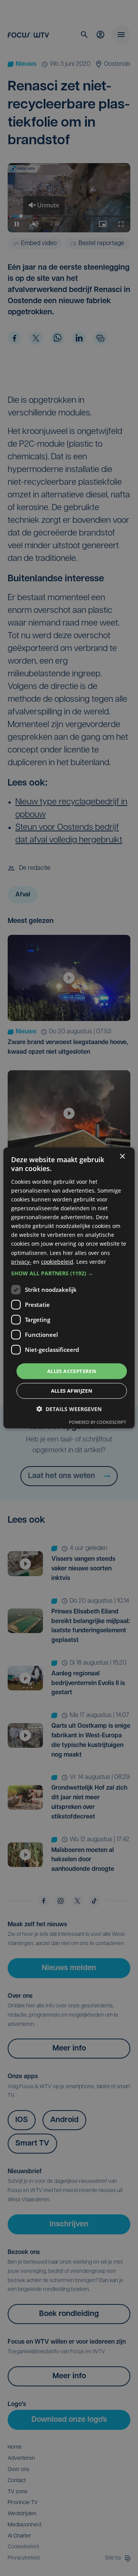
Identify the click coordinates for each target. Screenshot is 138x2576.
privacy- (21, 1261)
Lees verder (91, 1261)
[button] (69, 1273)
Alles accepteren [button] (72, 1371)
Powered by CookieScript (98, 1422)
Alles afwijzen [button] (72, 1391)
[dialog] (69, 1288)
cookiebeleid (57, 1261)
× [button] (122, 1157)
